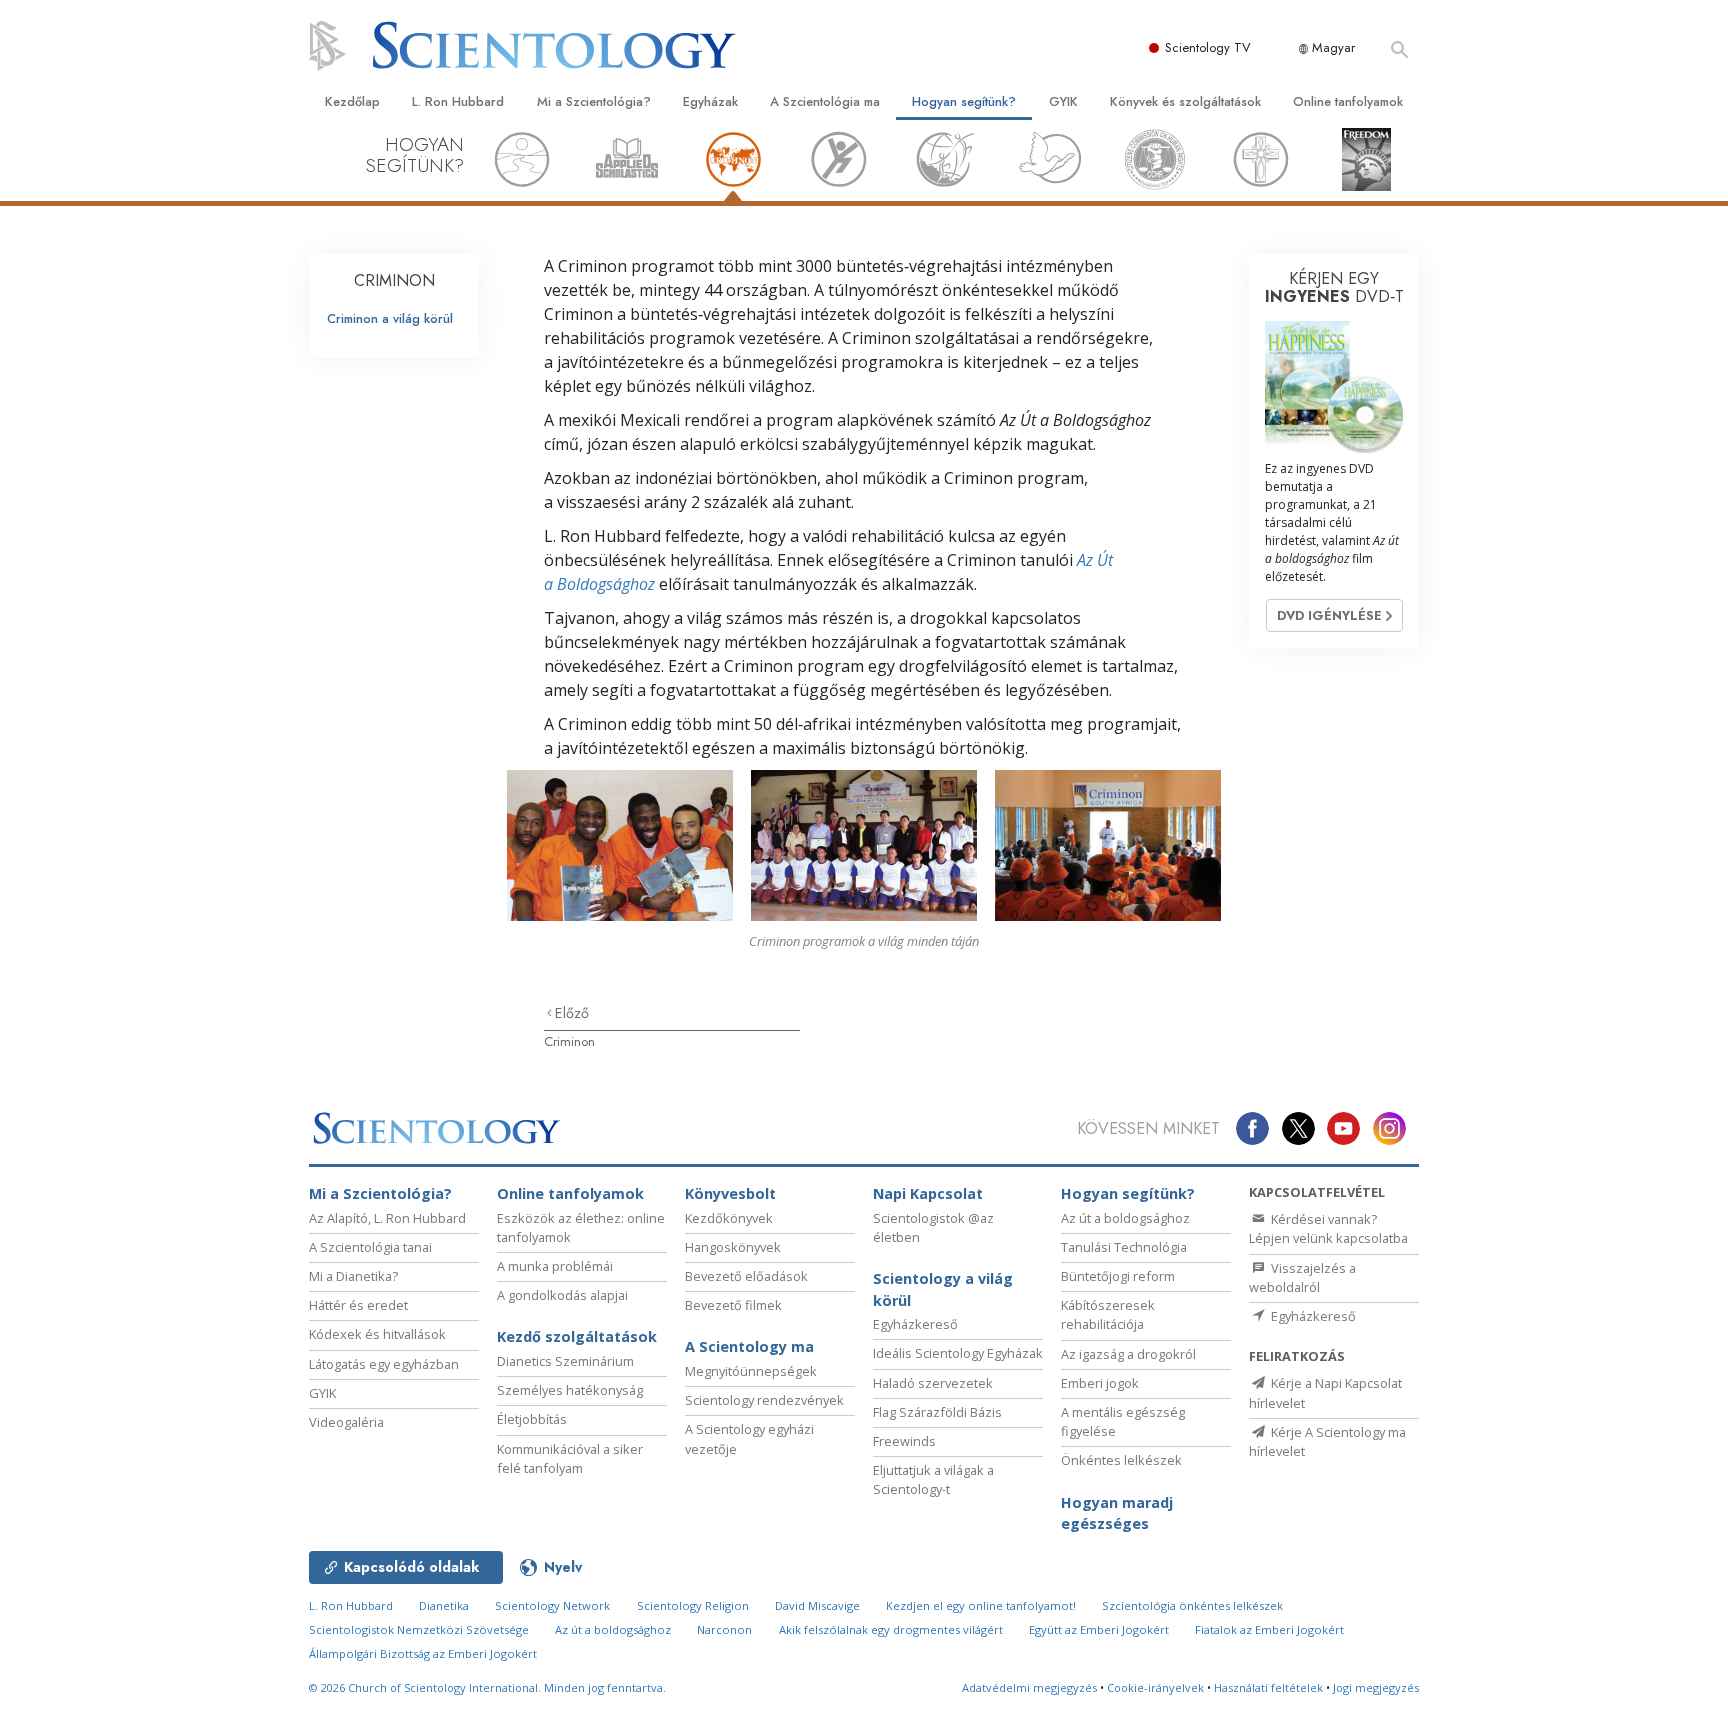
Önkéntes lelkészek (1121, 1460)
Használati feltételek (1268, 1687)
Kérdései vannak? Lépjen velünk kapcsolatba (1328, 1228)
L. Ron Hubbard (458, 101)
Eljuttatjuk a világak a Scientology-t (933, 1479)
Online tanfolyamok (1348, 101)
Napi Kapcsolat (928, 1193)
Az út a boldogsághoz (1125, 1218)
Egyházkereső (915, 1324)
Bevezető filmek (733, 1305)
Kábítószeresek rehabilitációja (1108, 1314)
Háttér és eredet (358, 1305)
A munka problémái (555, 1266)
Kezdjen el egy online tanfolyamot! (981, 1605)
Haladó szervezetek (933, 1383)
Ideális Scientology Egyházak (958, 1353)
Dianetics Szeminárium (565, 1361)
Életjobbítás (532, 1419)
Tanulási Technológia (1124, 1247)
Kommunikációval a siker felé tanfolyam (570, 1458)
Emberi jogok (1100, 1383)
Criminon (569, 1041)
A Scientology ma (749, 1346)
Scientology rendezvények (764, 1400)
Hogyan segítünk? (964, 101)
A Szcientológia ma (825, 101)
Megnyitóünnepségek (751, 1371)
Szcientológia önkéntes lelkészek (1192, 1605)
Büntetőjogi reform (1118, 1276)
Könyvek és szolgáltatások (1185, 101)
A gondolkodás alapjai (562, 1295)
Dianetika (444, 1605)
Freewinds (904, 1441)
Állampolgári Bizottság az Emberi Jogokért (423, 1653)
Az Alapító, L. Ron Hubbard (387, 1218)
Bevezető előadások (746, 1276)
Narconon (724, 1629)
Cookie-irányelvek (1155, 1687)
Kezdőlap (352, 101)
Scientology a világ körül (943, 1289)
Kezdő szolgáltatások (577, 1336)
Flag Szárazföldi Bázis (937, 1412)
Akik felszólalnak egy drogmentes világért (891, 1629)
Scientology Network (552, 1605)
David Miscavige (817, 1605)
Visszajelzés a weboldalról (1302, 1277)
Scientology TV (1208, 47)
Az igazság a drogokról (1128, 1354)
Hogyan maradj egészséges (1117, 1513)
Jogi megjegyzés (1376, 1687)
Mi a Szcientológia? (594, 101)
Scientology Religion (693, 1605)
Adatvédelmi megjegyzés (1029, 1687)
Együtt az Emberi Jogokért (1099, 1629)
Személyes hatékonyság (570, 1390)
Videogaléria (346, 1422)
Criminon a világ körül (390, 318)
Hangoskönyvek (733, 1247)
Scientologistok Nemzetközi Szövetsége (419, 1629)
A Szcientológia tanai (370, 1247)
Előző (572, 1013)
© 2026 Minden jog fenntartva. (487, 1687)
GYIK (1063, 101)
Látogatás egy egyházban (384, 1364)
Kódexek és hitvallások (377, 1334)
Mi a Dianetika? (353, 1276)
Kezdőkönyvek (729, 1218)
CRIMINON (394, 280)
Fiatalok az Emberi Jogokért (1269, 1629)
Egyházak (710, 101)
